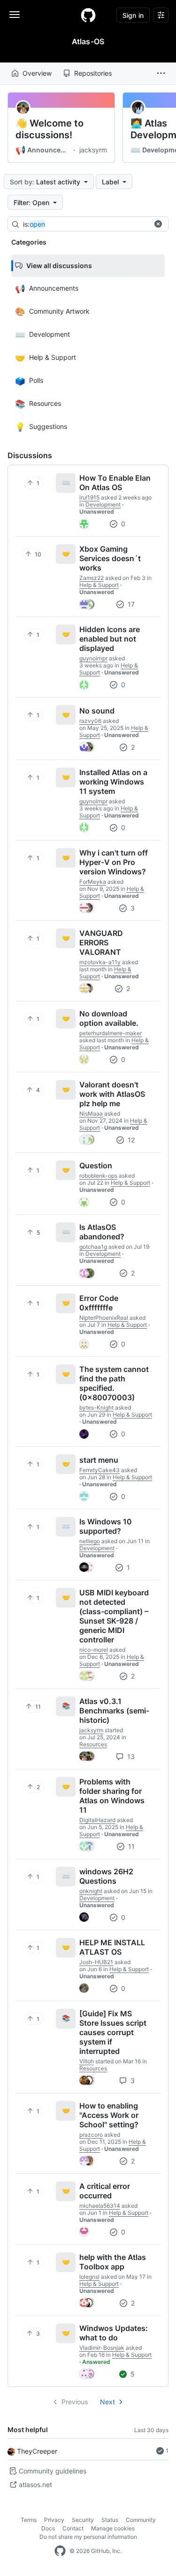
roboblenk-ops (98, 1176)
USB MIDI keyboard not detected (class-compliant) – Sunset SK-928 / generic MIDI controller (114, 1616)
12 (130, 1140)
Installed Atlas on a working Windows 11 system (113, 782)
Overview (37, 73)
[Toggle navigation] (15, 15)
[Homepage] (88, 15)
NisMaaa (91, 1114)
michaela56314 (100, 2206)
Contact (73, 2528)
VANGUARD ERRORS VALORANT (101, 943)
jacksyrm (93, 150)
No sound (97, 711)
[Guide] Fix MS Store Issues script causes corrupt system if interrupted (113, 2032)
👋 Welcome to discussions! (50, 129)
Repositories (93, 73)
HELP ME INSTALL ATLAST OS (112, 1947)
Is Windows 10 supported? (106, 1526)
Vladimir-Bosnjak (102, 2348)
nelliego (90, 1541)
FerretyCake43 (99, 1470)
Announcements (43, 150)
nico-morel (94, 1650)
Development (103, 504)
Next (107, 2402)
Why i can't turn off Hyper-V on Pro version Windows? (114, 862)
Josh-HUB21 (96, 1962)
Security (83, 2520)
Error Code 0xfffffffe (99, 1303)
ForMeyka (93, 882)
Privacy (54, 2520)
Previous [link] (75, 2402)
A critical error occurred (105, 2191)
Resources (93, 1744)
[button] (161, 73)
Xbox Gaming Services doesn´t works (110, 558)
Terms (29, 2520)
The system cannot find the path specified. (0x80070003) (114, 1383)
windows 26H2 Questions (106, 1876)
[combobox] (93, 224)
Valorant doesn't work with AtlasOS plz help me (112, 1094)
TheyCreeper (37, 2451)
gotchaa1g (93, 1247)
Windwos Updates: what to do (114, 2333)
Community (141, 2520)
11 (130, 1846)
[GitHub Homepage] (60, 2551)
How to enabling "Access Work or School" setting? (109, 2115)
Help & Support (99, 585)
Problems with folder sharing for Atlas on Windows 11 (112, 1796)
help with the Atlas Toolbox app (113, 2262)
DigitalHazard (97, 1820)
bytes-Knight (96, 1407)
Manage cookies (113, 2528)
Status (110, 2520)
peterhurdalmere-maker (111, 1033)
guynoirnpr (93, 658)
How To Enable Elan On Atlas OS (115, 483)
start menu (99, 1460)
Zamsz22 (92, 578)
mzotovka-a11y (100, 962)
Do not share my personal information (88, 2537)
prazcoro (91, 2135)
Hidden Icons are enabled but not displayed (110, 639)
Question (96, 1165)
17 (130, 604)
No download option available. (109, 1018)
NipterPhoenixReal (104, 1318)
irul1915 (89, 497)
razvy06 (90, 721)
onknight (91, 1891)
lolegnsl (89, 2277)
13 (130, 1756)
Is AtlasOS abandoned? (102, 1232)
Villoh (87, 2061)
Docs (48, 2528)
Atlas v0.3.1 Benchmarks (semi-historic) (114, 1711)
